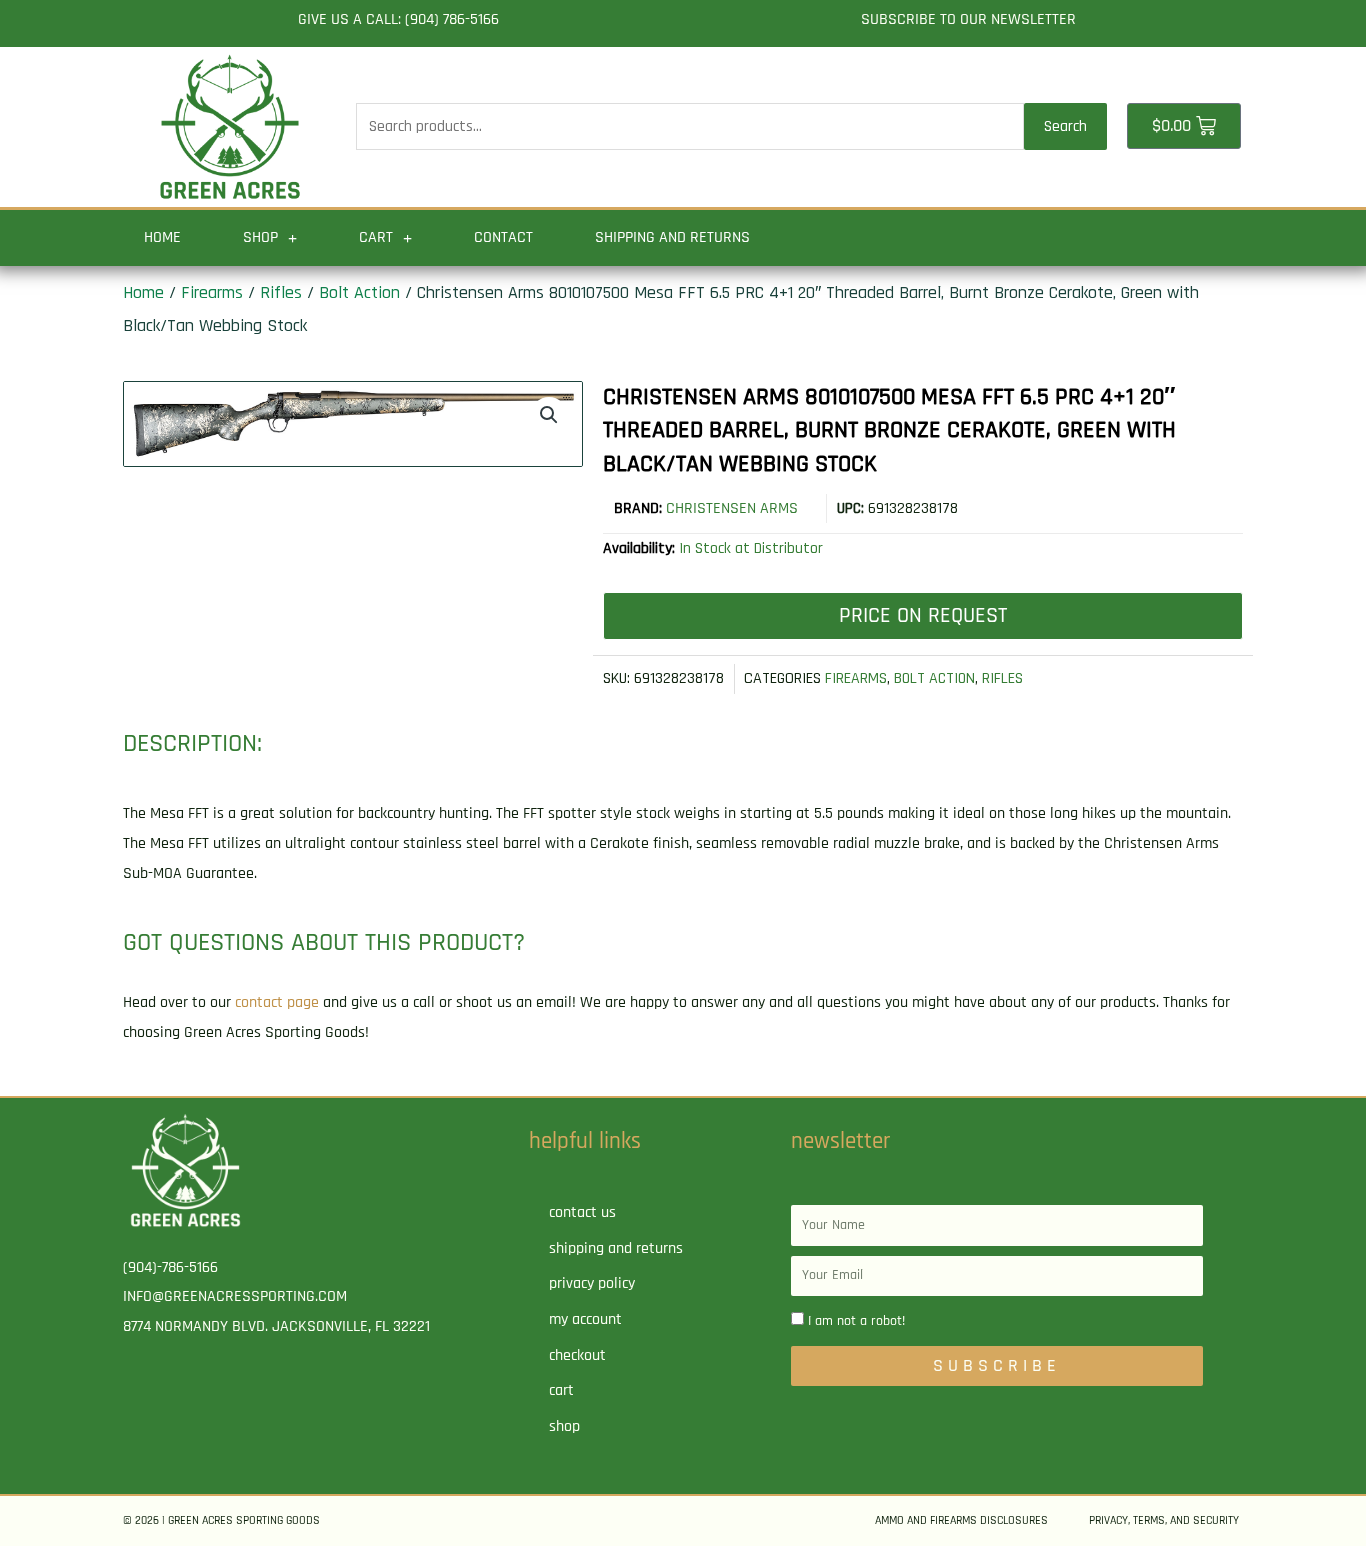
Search (1065, 126)
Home (162, 237)
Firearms (212, 292)
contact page (277, 1002)
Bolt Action (359, 292)
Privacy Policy (592, 1283)
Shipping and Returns (672, 237)
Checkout (577, 1355)
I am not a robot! (856, 1321)
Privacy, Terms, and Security (1164, 1520)
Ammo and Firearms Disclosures (961, 1520)
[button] (549, 415)
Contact (503, 237)
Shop (260, 237)
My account (585, 1319)
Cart (376, 237)
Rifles (281, 292)
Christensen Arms (732, 508)
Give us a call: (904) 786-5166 (398, 19)
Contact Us (582, 1212)
